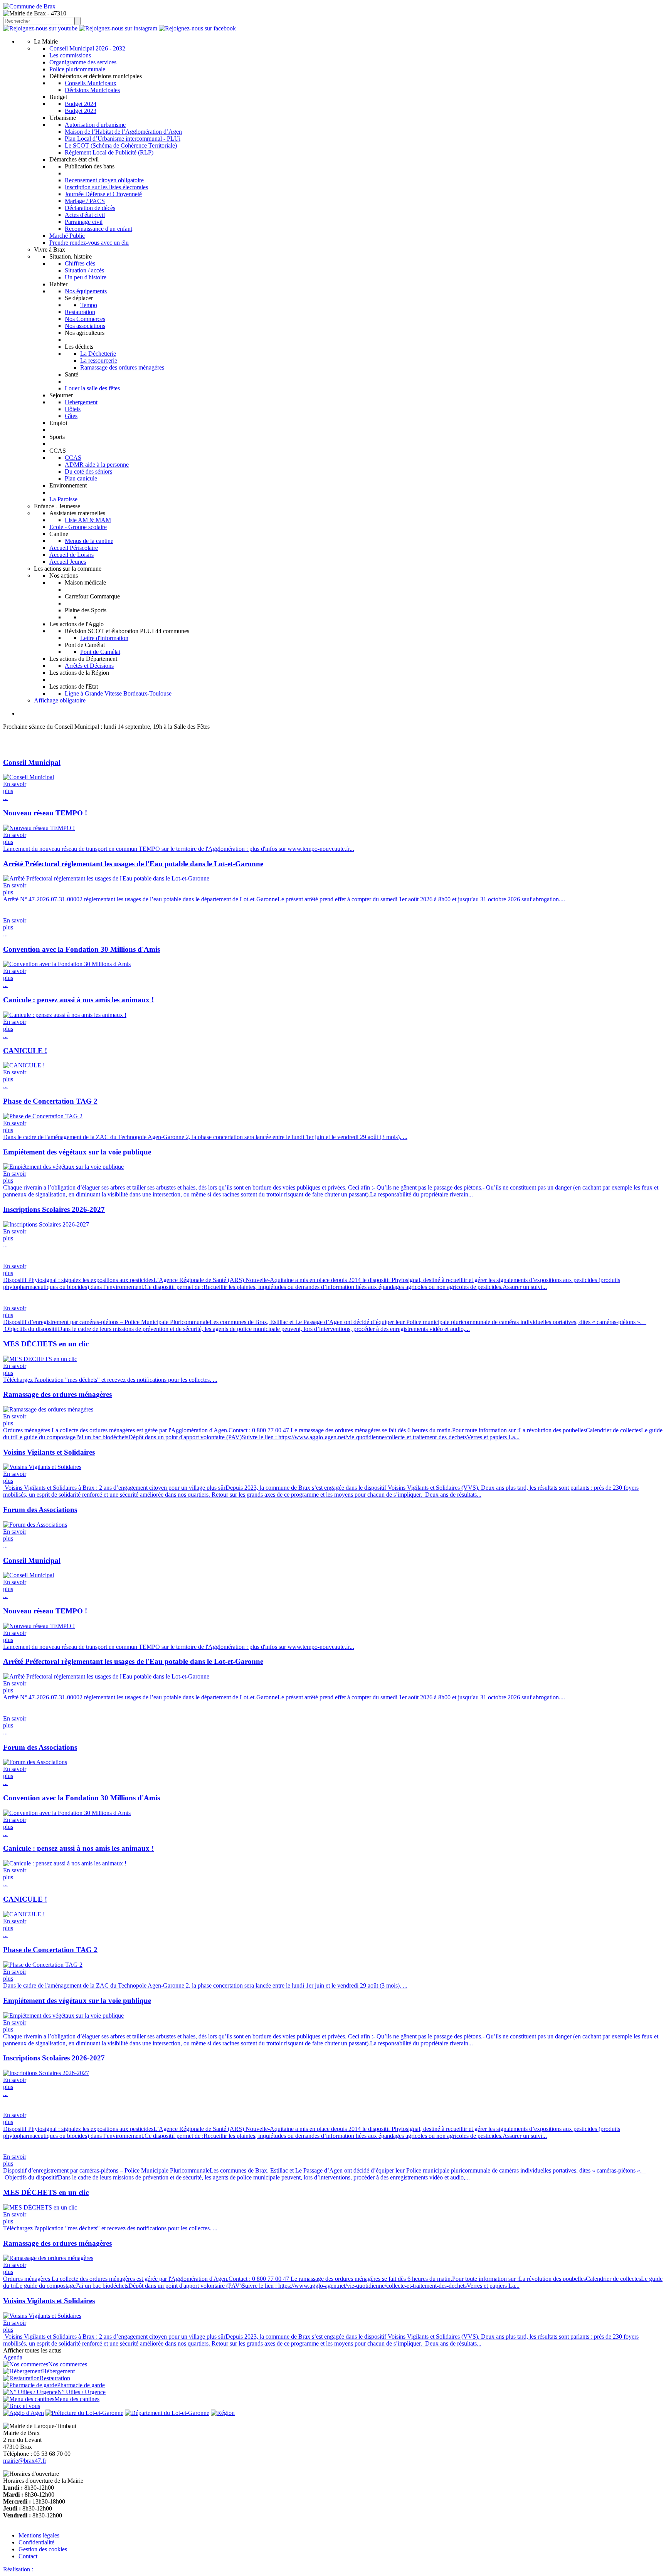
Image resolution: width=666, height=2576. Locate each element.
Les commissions (70, 55)
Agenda (13, 2357)
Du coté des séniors (88, 471)
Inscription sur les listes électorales (106, 187)
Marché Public (67, 236)
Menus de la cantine (89, 541)
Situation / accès (84, 270)
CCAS (73, 458)
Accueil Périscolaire (74, 548)
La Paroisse (63, 499)
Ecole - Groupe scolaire (78, 527)
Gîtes (71, 416)
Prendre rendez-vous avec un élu (89, 243)
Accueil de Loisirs (71, 555)
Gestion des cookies (43, 2549)
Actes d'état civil (85, 215)
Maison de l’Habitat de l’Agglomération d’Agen (123, 132)
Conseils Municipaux (91, 83)
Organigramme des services (83, 62)
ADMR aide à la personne (97, 465)
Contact (28, 2556)
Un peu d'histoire (86, 277)
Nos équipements (86, 291)
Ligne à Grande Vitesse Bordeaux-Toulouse (118, 693)
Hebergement (81, 402)
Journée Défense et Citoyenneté (103, 194)
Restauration (80, 312)
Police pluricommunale (77, 69)
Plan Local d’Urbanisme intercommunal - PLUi (123, 139)
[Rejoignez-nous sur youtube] (40, 28)
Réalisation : (19, 2569)
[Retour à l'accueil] (29, 6)
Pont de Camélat (100, 652)
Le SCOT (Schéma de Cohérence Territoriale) (121, 145)
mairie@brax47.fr (25, 2461)
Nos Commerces (85, 319)
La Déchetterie (98, 354)
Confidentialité (36, 2542)
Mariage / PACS (85, 201)
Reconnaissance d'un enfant (98, 229)
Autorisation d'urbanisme (95, 125)
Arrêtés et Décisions (89, 666)
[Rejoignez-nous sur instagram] (118, 28)
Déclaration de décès (90, 208)
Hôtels (73, 409)
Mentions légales (39, 2535)
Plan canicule (81, 478)
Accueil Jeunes (68, 562)
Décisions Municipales (92, 90)
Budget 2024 (81, 104)
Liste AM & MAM (88, 520)
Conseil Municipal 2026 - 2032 (87, 48)
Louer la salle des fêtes (92, 388)
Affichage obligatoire (60, 700)
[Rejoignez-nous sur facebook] (197, 28)
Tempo (89, 305)
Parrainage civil (84, 222)
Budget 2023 (81, 111)
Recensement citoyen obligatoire (104, 180)
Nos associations (85, 326)
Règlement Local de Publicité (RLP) (109, 152)
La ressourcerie (99, 360)
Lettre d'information (104, 638)
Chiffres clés (80, 263)
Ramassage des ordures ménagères (122, 367)
